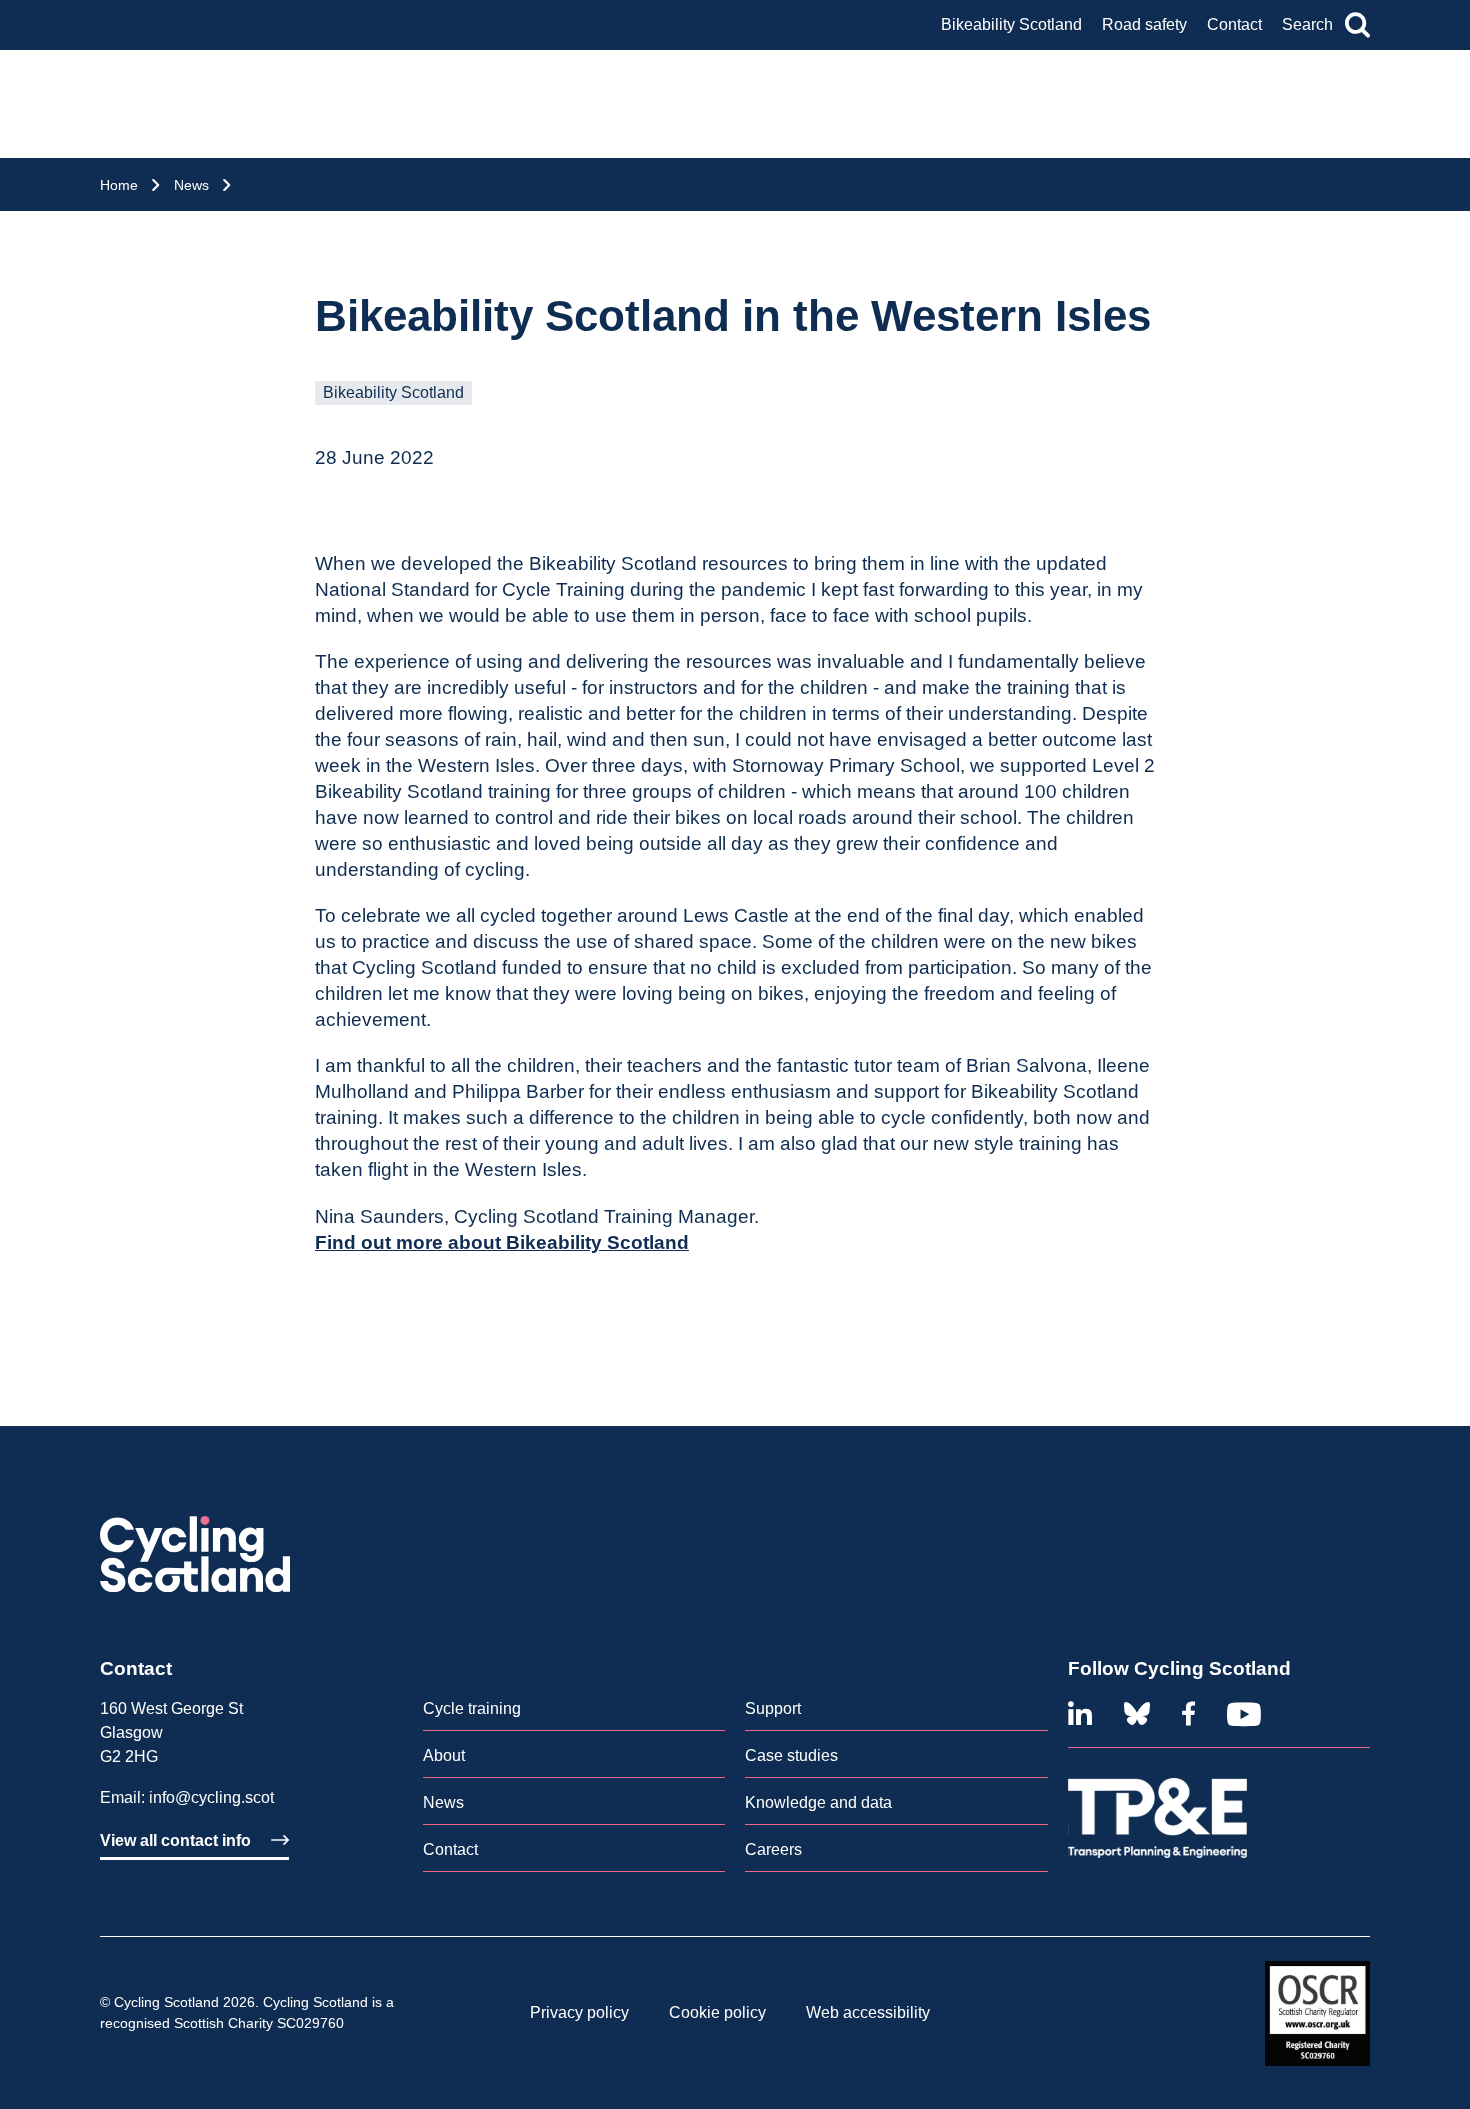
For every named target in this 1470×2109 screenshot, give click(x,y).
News (191, 185)
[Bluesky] (1137, 1714)
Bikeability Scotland (1011, 24)
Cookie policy (717, 2012)
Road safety (1144, 24)
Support (773, 1708)
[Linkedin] (1080, 1714)
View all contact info (175, 1840)
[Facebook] (1188, 1714)
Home (119, 185)
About (444, 1755)
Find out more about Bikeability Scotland (502, 1242)
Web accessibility (868, 2012)
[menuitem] (574, 1713)
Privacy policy (579, 2012)
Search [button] (1307, 24)
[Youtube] (1244, 1714)
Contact (1234, 24)
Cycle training (472, 1708)
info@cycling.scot (211, 1797)
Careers (773, 1849)
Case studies (791, 1755)
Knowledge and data (818, 1802)
